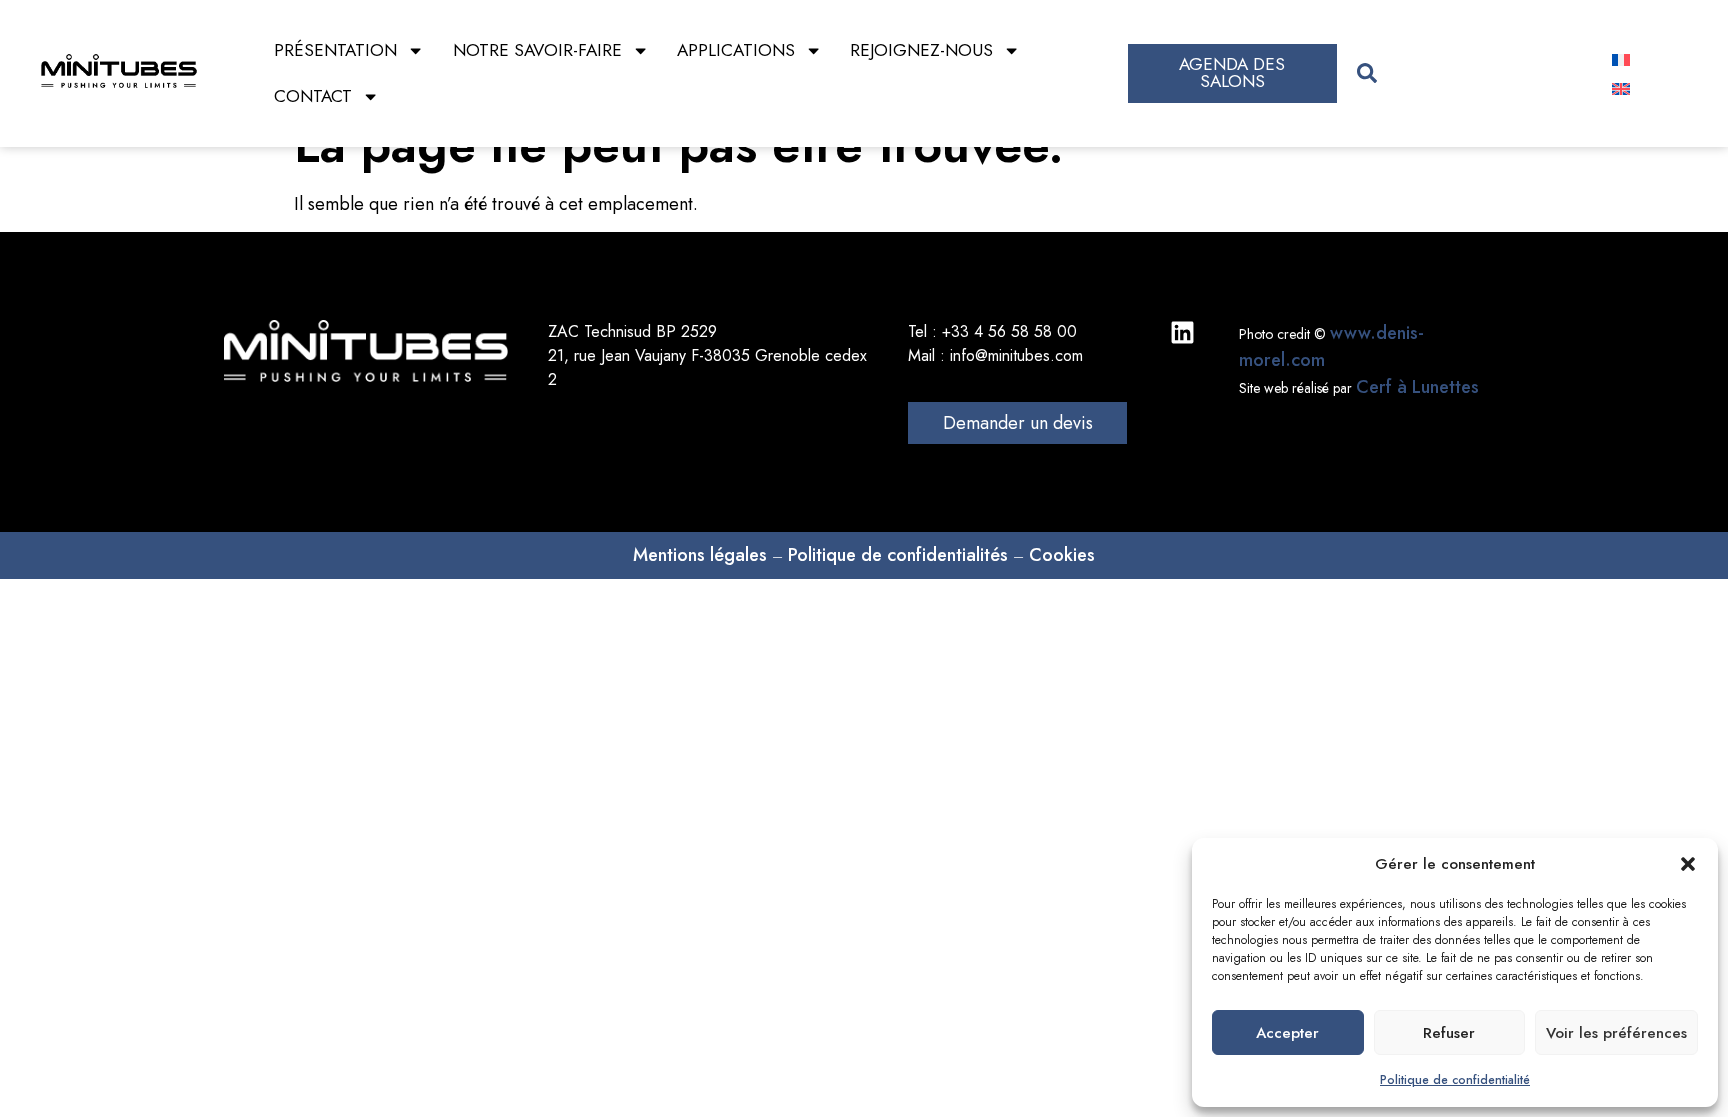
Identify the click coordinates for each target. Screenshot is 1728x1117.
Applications (736, 50)
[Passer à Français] (1621, 58)
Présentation (335, 50)
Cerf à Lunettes (1417, 387)
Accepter (1287, 1033)
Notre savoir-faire (537, 50)
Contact (313, 96)
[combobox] (1465, 73)
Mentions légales (700, 555)
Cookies (1062, 555)
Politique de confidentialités (898, 555)
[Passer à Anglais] (1621, 87)
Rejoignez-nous (921, 50)
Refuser (1449, 1033)
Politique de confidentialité (1455, 1080)
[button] (1688, 864)
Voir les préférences (1616, 1033)
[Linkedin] (1182, 332)
